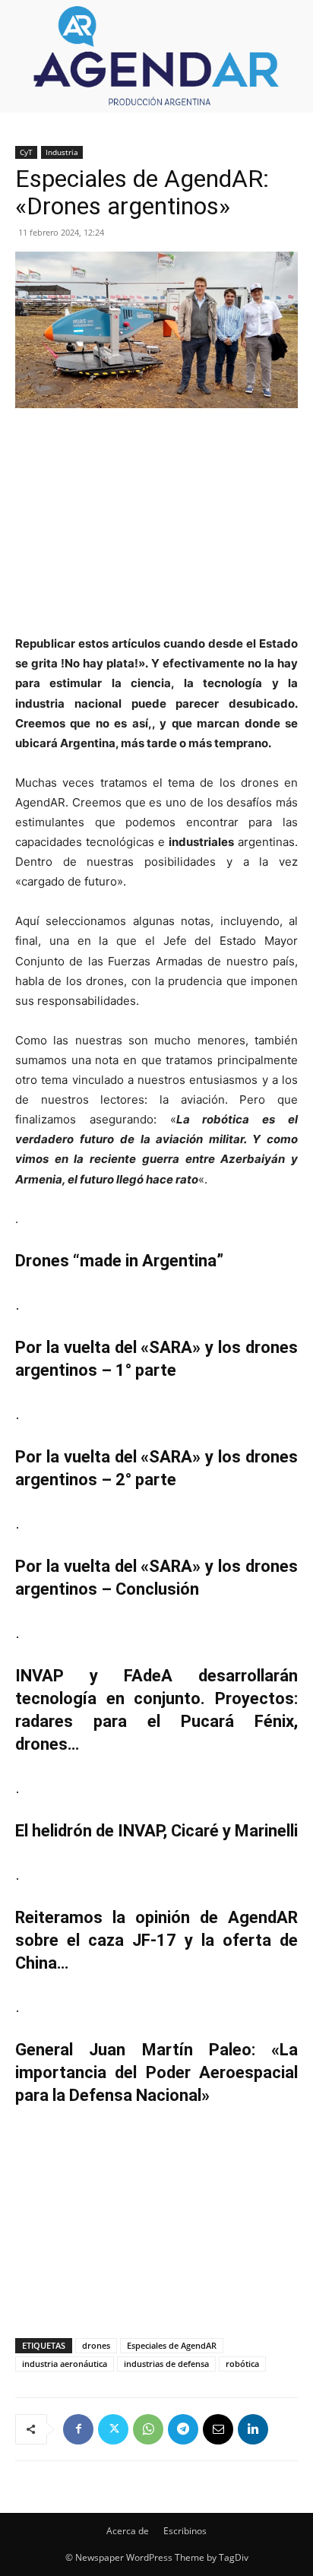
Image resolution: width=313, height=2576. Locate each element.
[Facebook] (78, 2429)
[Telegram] (183, 2429)
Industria (62, 152)
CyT (26, 152)
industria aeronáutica (65, 2364)
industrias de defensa (166, 2364)
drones (96, 2345)
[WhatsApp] (148, 2429)
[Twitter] (113, 2429)
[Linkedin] (253, 2429)
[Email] (218, 2429)
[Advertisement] (156, 523)
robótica (242, 2364)
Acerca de (128, 2531)
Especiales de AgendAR (172, 2345)
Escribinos (185, 2531)
